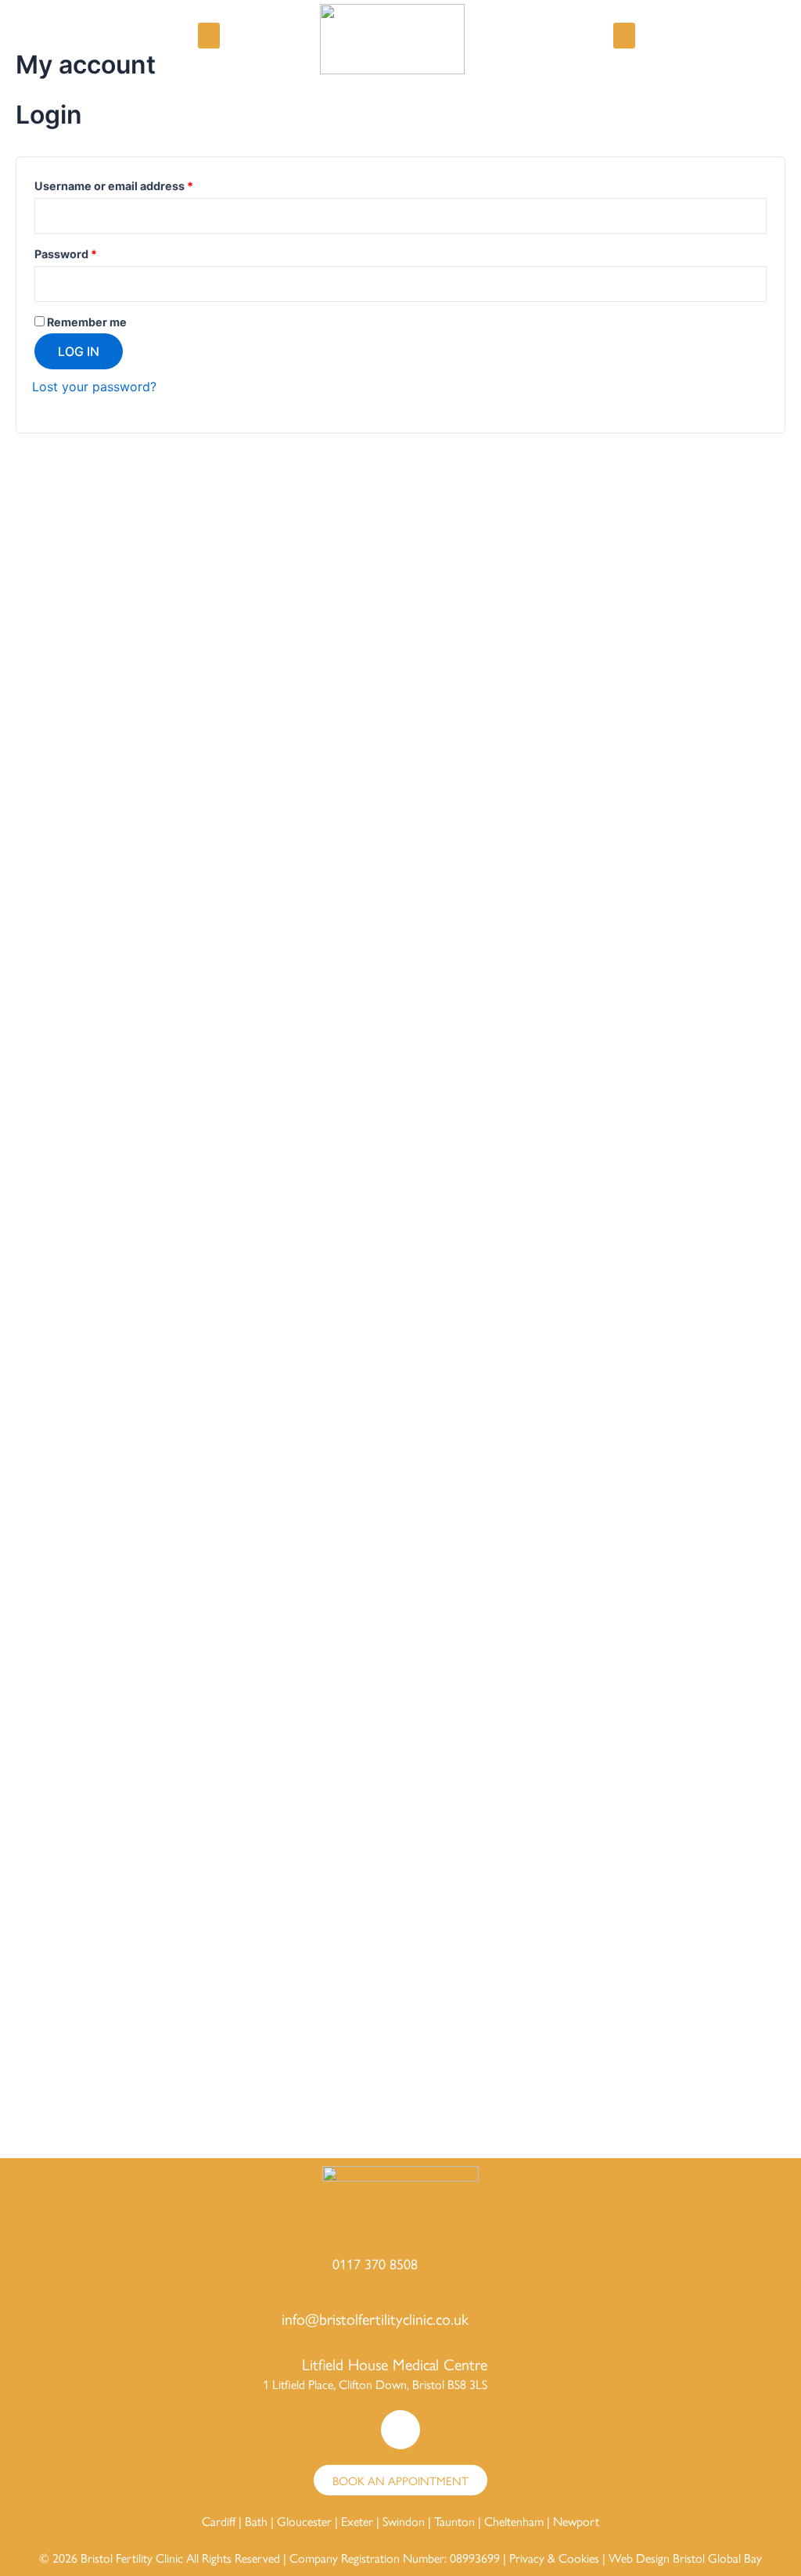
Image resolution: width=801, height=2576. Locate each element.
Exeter (357, 2521)
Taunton (454, 2521)
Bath (256, 2521)
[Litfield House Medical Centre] (519, 2374)
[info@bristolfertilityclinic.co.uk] (500, 2319)
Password (90, 252)
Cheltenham (514, 2521)
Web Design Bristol (657, 2558)
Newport (576, 2521)
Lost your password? (94, 387)
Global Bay (735, 2558)
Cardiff (219, 2521)
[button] (209, 36)
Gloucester (304, 2521)
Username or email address (138, 184)
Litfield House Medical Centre (395, 2364)
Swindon (404, 2521)
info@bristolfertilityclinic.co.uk (375, 2318)
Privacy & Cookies (554, 2558)
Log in (79, 351)
